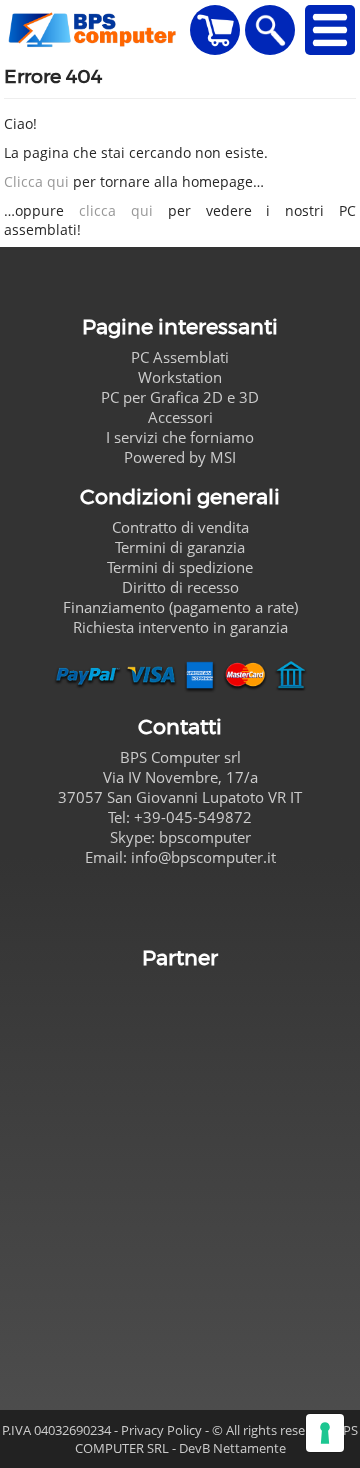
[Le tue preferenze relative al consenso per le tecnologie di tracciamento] (325, 1433)
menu (330, 30)
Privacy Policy (161, 1430)
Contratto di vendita (180, 527)
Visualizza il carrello (215, 30)
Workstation (180, 377)
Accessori (180, 417)
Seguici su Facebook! (180, 904)
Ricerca (270, 30)
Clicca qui (36, 181)
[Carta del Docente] (180, 1169)
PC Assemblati (180, 357)
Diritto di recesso (180, 587)
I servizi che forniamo (180, 437)
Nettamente (249, 1448)
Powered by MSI (180, 457)
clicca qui (116, 210)
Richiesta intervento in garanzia (180, 627)
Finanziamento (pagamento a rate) (180, 607)
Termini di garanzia (180, 547)
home (95, 30)
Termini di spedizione (180, 567)
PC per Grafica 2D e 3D (180, 397)
